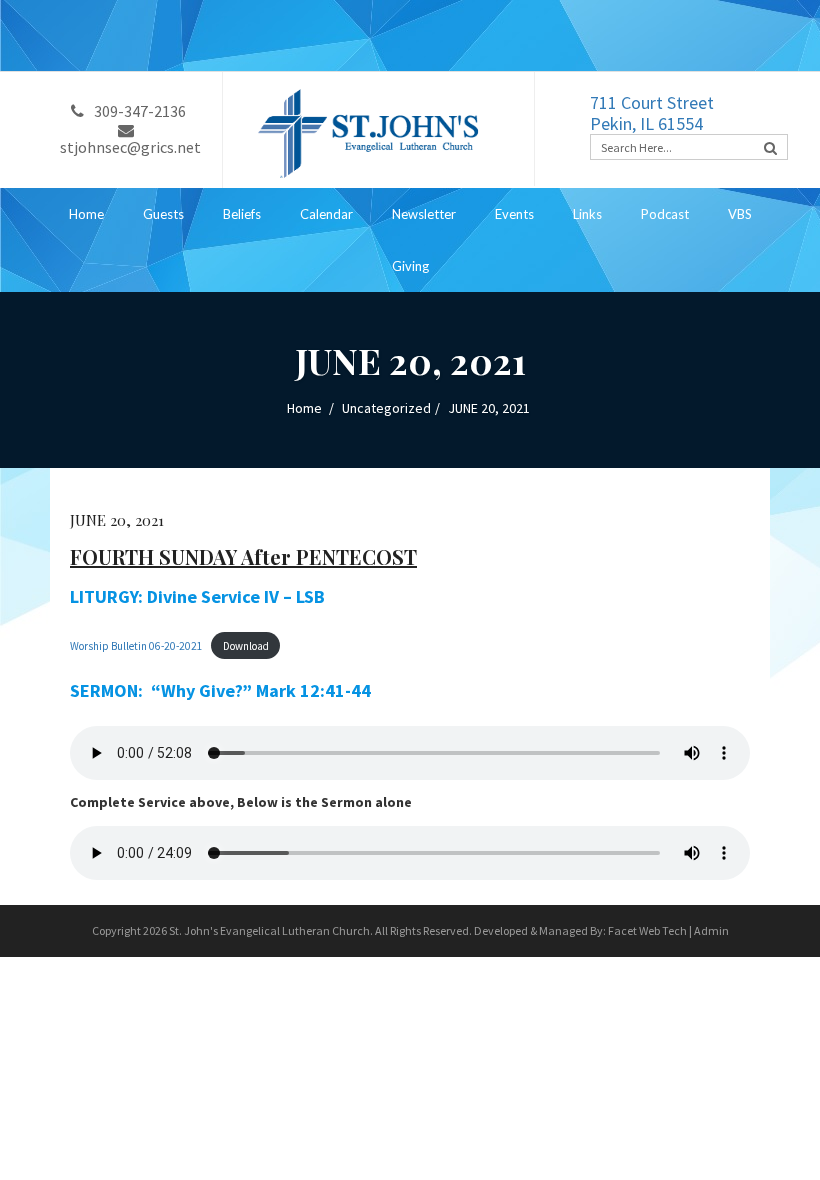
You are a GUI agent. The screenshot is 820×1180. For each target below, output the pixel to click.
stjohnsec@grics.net (130, 147)
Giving (410, 266)
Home (86, 214)
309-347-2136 (140, 111)
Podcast (665, 214)
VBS (740, 214)
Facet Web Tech (647, 930)
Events (514, 214)
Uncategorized (386, 408)
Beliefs (242, 214)
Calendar (326, 214)
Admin (711, 930)
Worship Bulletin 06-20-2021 (136, 646)
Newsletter (424, 214)
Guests (163, 214)
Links (587, 214)
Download (246, 646)
